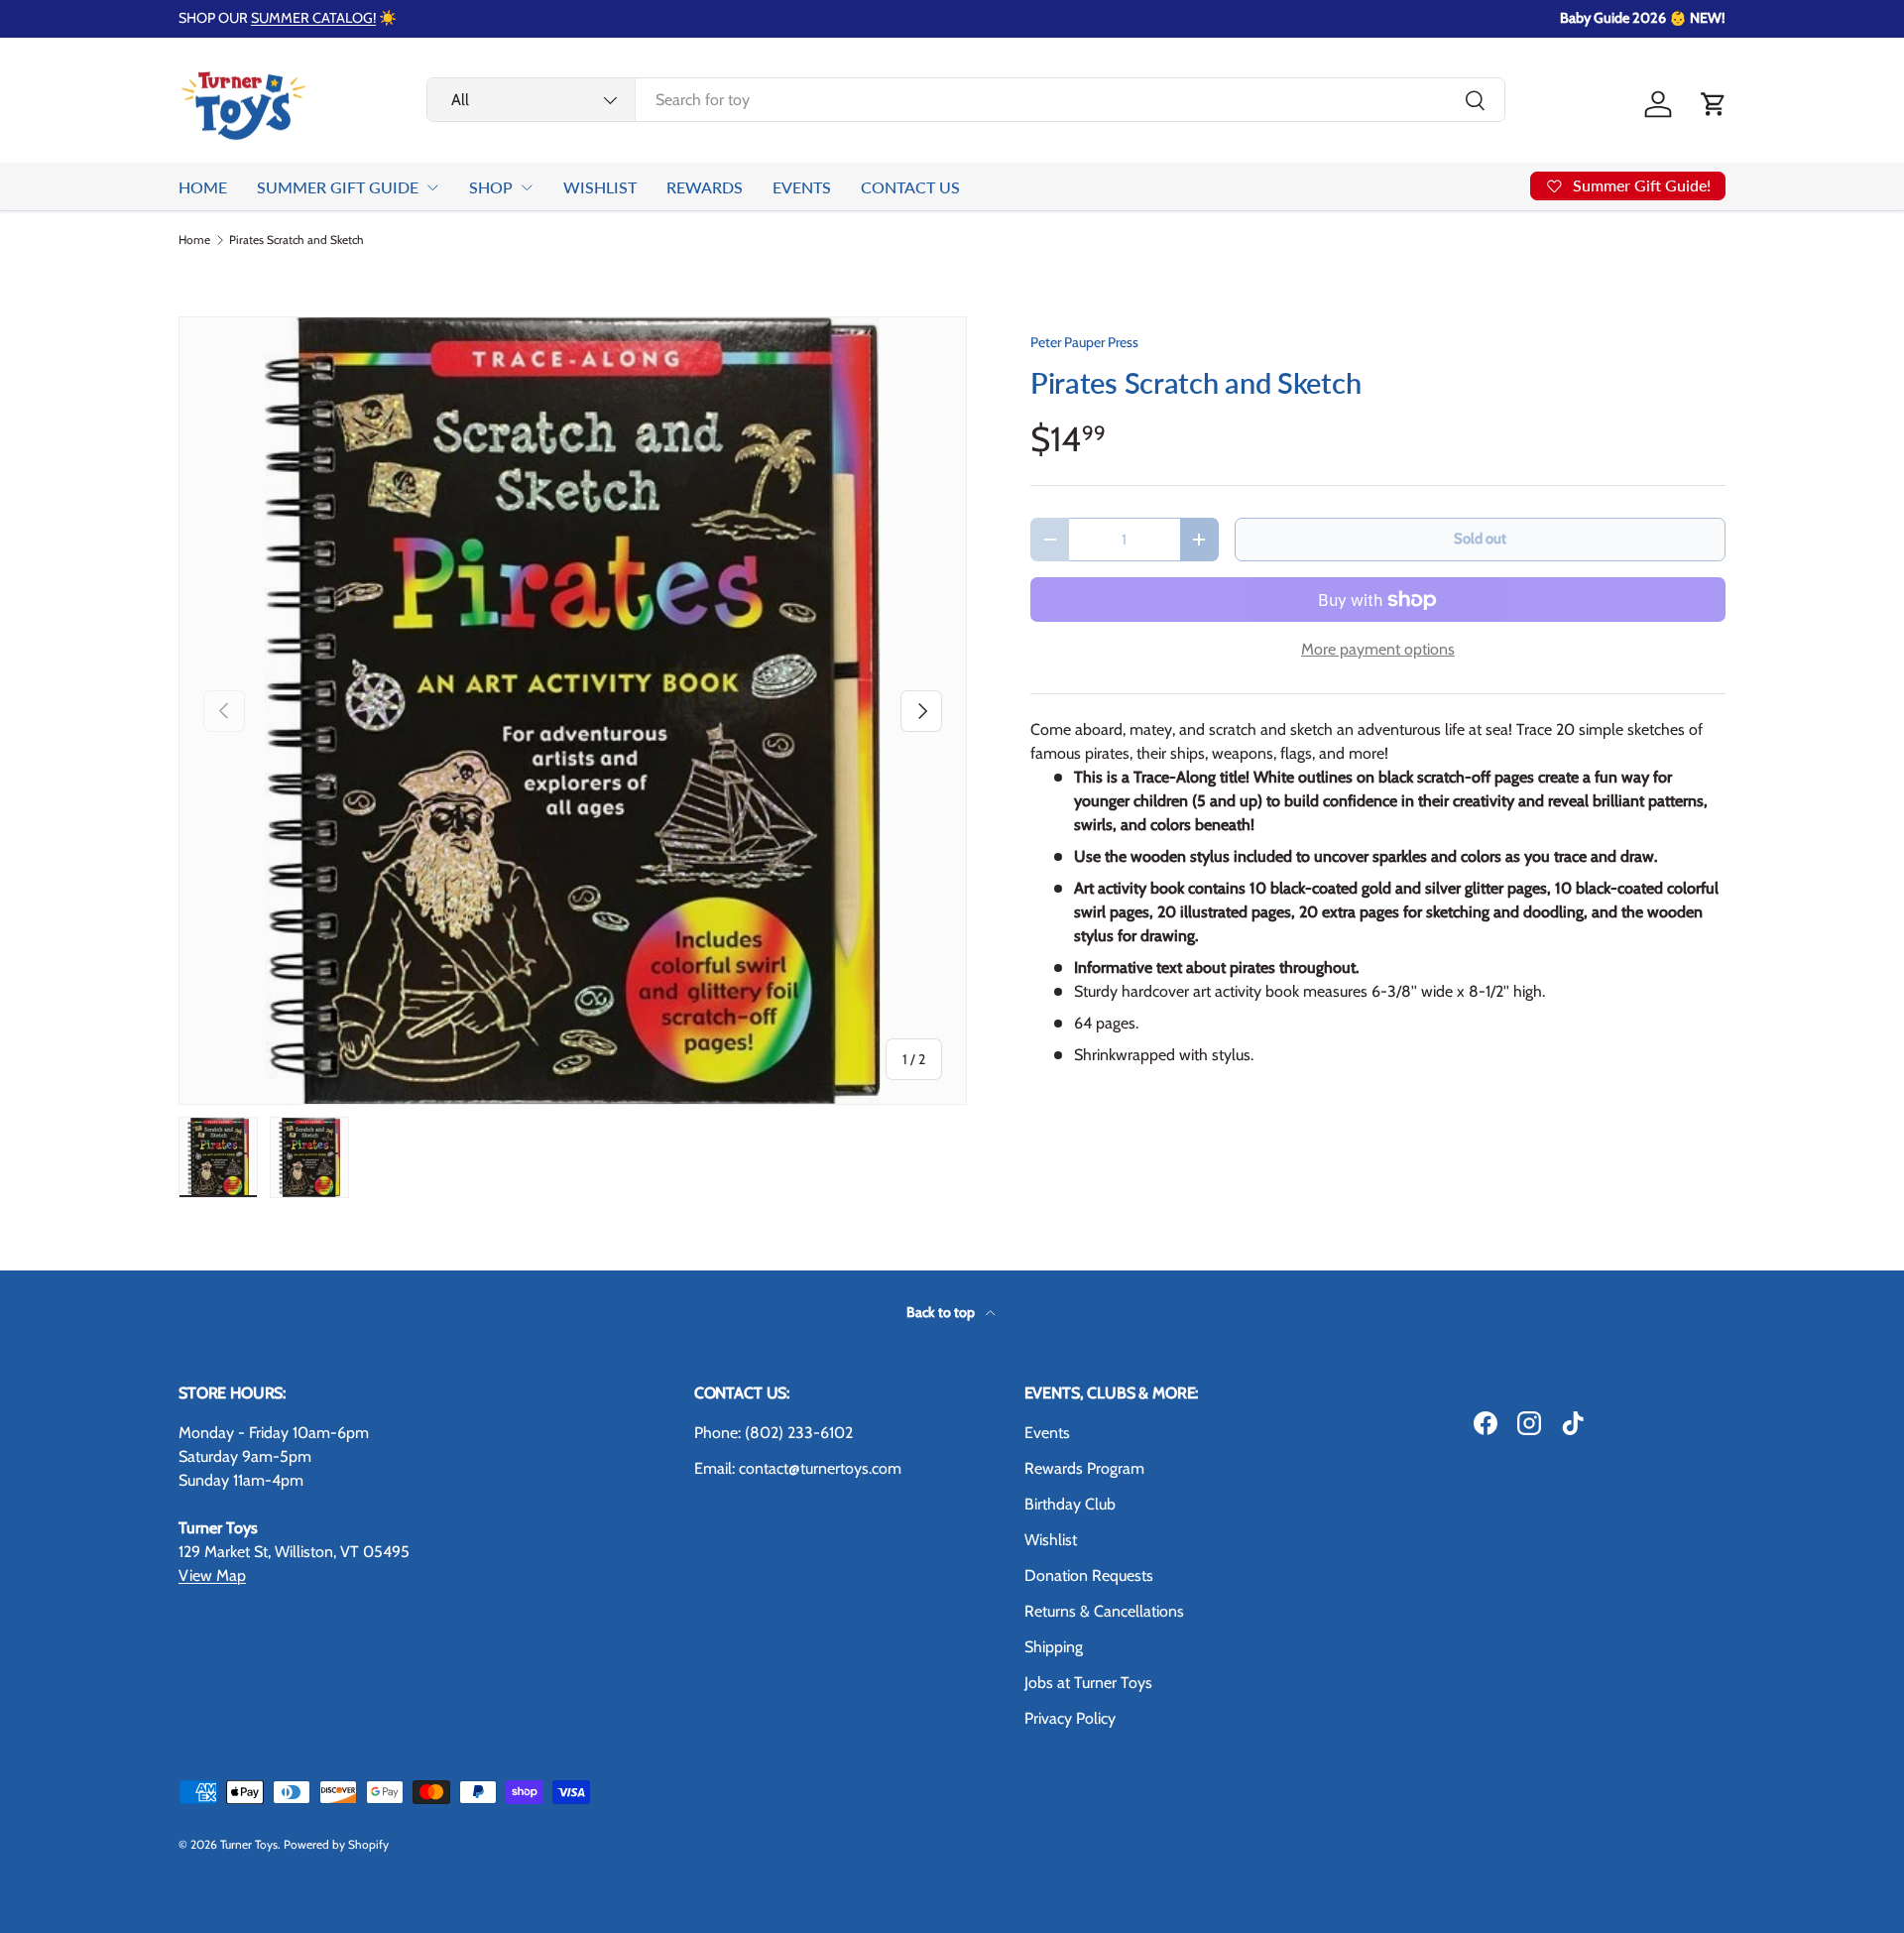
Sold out (1480, 539)
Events (1047, 1433)
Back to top (942, 1312)
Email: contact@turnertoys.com (798, 1468)
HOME (203, 187)
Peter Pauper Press (1084, 342)
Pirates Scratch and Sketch (297, 240)
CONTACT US (910, 187)
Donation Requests (1089, 1575)
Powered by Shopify (336, 1844)
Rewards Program (1084, 1468)
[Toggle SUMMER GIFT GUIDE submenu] (432, 187)
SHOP (491, 187)
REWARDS (705, 187)
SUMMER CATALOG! (313, 18)
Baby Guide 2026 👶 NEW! (1643, 18)
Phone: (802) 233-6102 (773, 1433)
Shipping (1054, 1647)
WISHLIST (600, 187)
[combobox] (966, 100)
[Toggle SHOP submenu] (527, 187)
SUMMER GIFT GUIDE (338, 187)
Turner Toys (249, 1844)
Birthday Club (1070, 1504)
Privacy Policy (1070, 1718)
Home (194, 240)
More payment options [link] (1378, 649)
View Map (212, 1575)
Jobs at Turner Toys (1088, 1683)
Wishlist (1051, 1540)
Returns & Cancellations (1104, 1611)
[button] (1714, 104)
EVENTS (802, 187)
